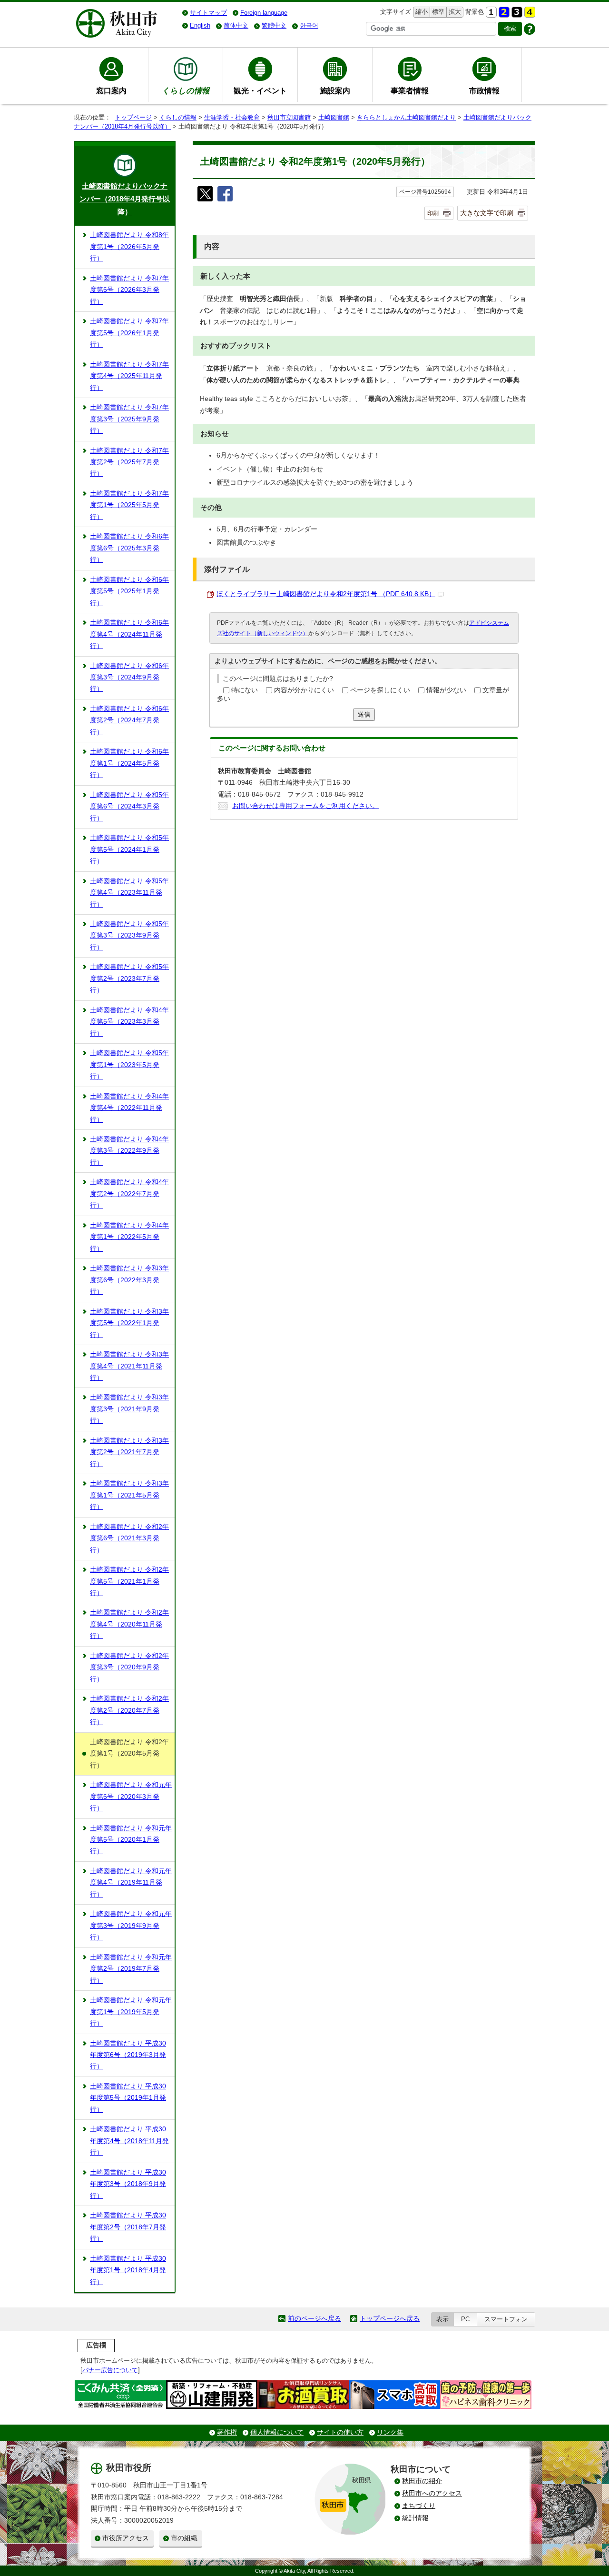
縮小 (421, 12)
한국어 (309, 25)
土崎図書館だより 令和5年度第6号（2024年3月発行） (129, 807)
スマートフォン (506, 2319)
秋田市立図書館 (289, 117)
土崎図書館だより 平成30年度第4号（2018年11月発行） (129, 2141)
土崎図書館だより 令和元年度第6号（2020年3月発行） (131, 1797)
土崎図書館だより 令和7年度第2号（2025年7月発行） (129, 462)
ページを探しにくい (380, 690)
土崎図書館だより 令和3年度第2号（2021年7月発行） (129, 1452)
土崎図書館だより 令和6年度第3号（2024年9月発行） (129, 678)
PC (465, 2319)
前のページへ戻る (314, 2319)
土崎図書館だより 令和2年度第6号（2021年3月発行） (129, 1538)
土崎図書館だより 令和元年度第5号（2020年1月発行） (131, 1840)
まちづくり (419, 2506)
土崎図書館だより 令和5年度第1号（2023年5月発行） (129, 1065)
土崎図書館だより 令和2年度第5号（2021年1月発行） (129, 1581)
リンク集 (390, 2432)
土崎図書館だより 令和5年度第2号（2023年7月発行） (129, 978)
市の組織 (184, 2538)
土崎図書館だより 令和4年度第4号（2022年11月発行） (129, 1108)
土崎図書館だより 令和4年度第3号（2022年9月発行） (129, 1151)
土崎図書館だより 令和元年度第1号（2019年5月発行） (131, 2012)
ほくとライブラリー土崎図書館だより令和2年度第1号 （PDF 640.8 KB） (326, 594)
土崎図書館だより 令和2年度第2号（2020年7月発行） (129, 1710)
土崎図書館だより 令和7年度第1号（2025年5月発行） (129, 505)
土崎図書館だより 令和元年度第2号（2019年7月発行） (131, 1969)
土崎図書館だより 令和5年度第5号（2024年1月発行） (129, 849)
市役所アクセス (126, 2538)
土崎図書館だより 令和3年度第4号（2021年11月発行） (129, 1366)
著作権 (227, 2432)
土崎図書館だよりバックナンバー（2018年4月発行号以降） (125, 199)
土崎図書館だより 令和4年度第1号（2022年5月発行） (129, 1237)
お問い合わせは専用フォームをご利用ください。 (305, 806)
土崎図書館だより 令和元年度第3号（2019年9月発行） (131, 1926)
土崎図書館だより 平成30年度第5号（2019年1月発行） (128, 2098)
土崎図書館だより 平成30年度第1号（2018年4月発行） (128, 2270)
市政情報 (484, 90)
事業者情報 (410, 90)
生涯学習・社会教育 (232, 117)
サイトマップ (208, 13)
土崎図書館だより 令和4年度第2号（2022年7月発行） (129, 1194)
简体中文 (236, 25)
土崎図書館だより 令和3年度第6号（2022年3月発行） (129, 1280)
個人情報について (277, 2432)
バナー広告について (110, 2370)
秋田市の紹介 (422, 2481)
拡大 (454, 12)
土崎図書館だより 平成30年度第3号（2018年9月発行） (128, 2184)
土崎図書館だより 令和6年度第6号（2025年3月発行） (129, 548)
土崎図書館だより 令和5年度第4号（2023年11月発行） (129, 893)
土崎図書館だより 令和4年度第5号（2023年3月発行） (129, 1022)
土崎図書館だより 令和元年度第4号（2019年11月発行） (131, 1883)
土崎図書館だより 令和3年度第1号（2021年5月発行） (129, 1495)
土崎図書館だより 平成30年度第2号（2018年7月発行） (128, 2227)
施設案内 (335, 90)
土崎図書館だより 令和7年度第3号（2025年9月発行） (129, 419)
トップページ (133, 117)
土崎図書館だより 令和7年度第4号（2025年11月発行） (129, 376)
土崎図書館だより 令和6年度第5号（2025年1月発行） (129, 591)
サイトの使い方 (340, 2432)
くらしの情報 (178, 117)
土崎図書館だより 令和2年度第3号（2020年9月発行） (129, 1667)
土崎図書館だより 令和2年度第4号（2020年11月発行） (129, 1624)
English (200, 25)
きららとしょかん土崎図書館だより (406, 117)
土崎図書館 (334, 117)
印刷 (433, 213)
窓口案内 (111, 90)
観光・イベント (260, 90)
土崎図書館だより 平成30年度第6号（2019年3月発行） (128, 2055)
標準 (437, 12)
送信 (364, 714)
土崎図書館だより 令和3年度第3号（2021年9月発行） (129, 1409)
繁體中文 (274, 25)
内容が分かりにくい (304, 690)
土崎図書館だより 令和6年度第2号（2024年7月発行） (129, 720)
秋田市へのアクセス (432, 2493)
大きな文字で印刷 (487, 213)
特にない (245, 690)
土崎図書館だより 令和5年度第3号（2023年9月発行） (129, 936)
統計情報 (415, 2518)
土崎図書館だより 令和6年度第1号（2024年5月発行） (129, 763)
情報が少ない (446, 690)
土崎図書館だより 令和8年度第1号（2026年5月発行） (129, 247)
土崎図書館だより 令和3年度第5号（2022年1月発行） (129, 1323)
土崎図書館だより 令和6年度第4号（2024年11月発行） (129, 634)
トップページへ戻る (390, 2319)
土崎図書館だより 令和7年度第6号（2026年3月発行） (129, 290)
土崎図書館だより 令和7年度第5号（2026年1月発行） (129, 333)
